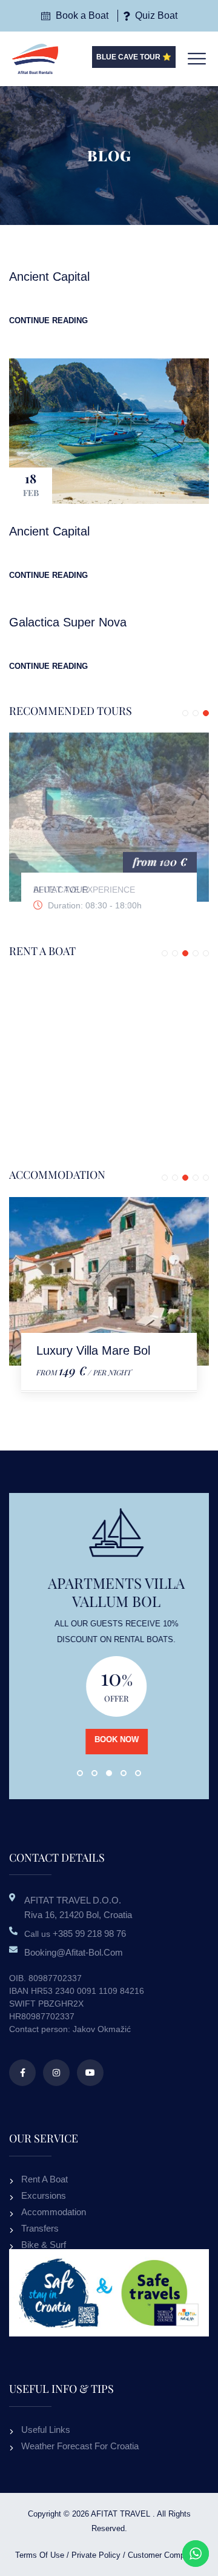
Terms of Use (40, 2555)
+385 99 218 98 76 (89, 1934)
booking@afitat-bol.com (74, 1952)
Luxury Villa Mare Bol (93, 1350)
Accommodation (54, 2212)
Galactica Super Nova (68, 622)
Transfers (40, 2228)
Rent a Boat (45, 2179)
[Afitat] (35, 58)
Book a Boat (81, 15)
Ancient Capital (49, 277)
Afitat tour (61, 890)
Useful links (46, 2430)
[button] (185, 713)
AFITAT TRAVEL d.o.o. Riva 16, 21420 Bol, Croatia (78, 1907)
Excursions (44, 2195)
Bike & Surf (44, 2245)
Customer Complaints (166, 2555)
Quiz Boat (155, 15)
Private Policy (96, 2555)
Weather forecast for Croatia (80, 2446)
